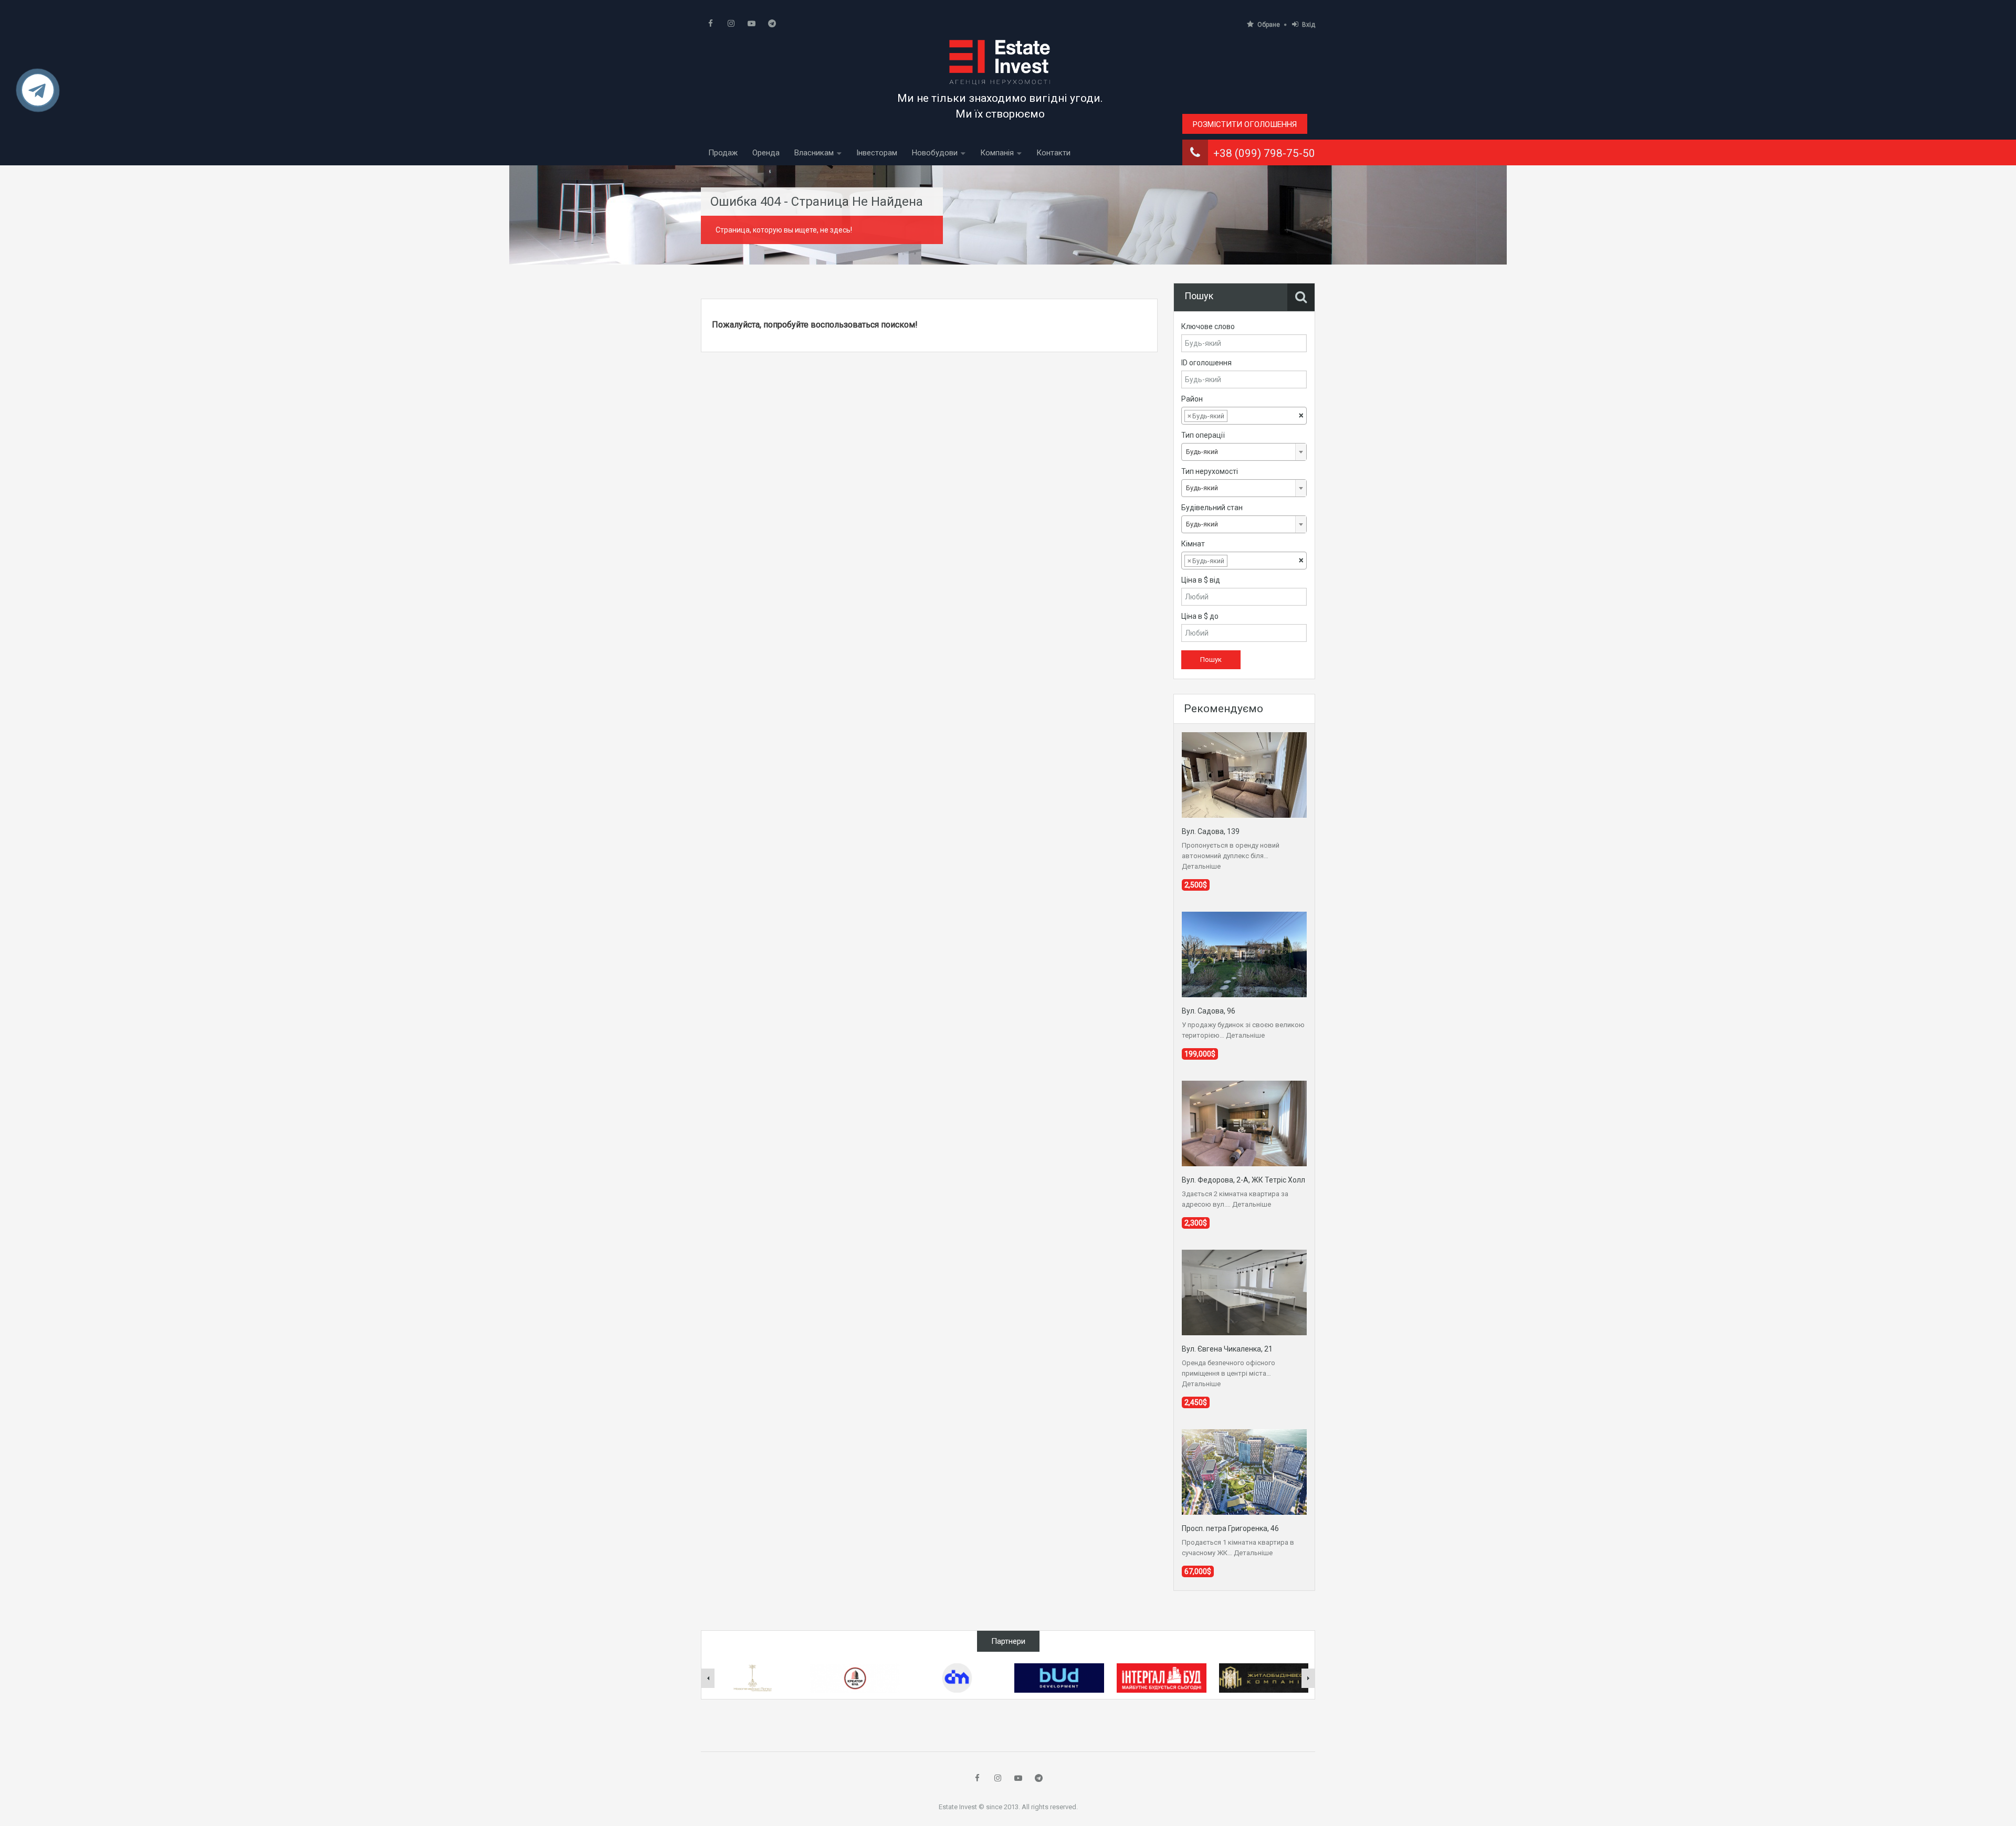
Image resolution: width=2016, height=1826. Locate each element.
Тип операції (1203, 435)
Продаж (723, 153)
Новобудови (935, 153)
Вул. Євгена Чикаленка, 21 (1227, 1349)
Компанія (997, 153)
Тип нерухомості (1210, 471)
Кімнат (1193, 544)
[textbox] (1238, 416)
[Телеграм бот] (38, 95)
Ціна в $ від (1201, 580)
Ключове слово (1208, 326)
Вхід (1309, 25)
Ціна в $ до (1200, 616)
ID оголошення (1206, 363)
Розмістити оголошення (1245, 124)
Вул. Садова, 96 (1209, 1011)
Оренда (766, 153)
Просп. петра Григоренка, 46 (1230, 1528)
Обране (1269, 25)
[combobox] (1244, 416)
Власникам (814, 153)
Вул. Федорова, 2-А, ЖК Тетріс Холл (1243, 1180)
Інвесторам (877, 153)
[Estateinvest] (1000, 62)
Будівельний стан (1212, 508)
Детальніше (1201, 866)
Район (1192, 399)
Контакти (1053, 153)
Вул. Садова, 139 (1211, 831)
